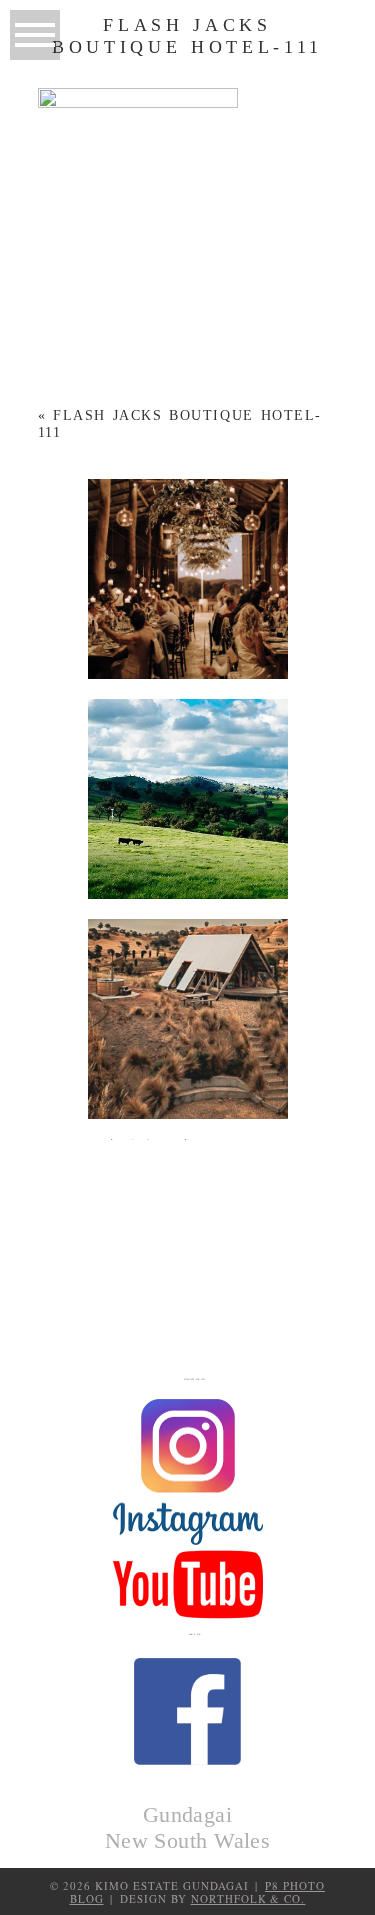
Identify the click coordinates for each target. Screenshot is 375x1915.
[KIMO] (188, 799)
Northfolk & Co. (248, 1898)
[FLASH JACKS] (188, 1239)
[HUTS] (188, 1019)
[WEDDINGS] (188, 579)
